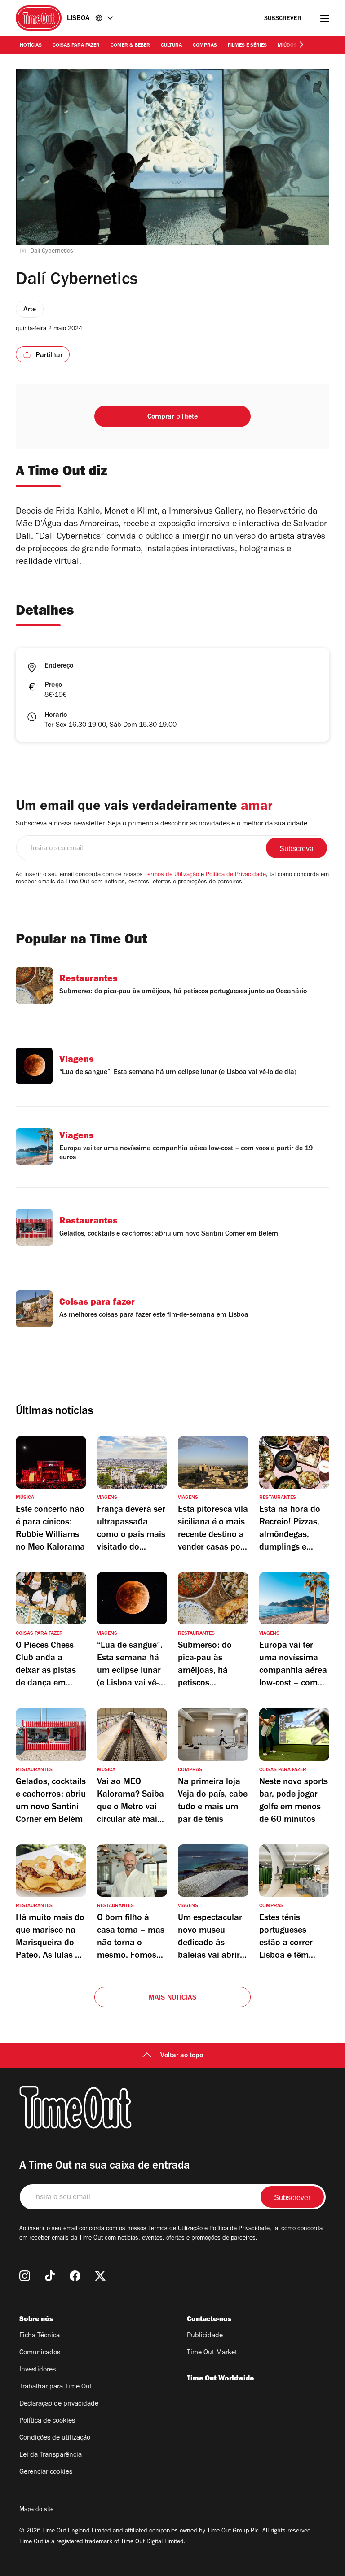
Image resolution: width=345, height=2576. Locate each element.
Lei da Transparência (51, 2455)
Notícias (31, 46)
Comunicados (40, 2353)
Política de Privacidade (236, 875)
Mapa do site (36, 2510)
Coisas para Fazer (76, 46)
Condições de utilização (55, 2438)
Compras (205, 46)
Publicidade (205, 2336)
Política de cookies (47, 2421)
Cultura (171, 46)
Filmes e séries (247, 46)
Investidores (38, 2370)
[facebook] (75, 2276)
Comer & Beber (130, 46)
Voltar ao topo (182, 2056)
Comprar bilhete (173, 417)
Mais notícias (173, 1998)
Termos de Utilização (172, 875)
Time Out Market (212, 2353)
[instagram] (25, 2276)
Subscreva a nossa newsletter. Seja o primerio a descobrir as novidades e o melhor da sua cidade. (162, 824)
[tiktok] (50, 2276)
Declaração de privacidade (59, 2404)
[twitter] (100, 2276)
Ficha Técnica (40, 2336)
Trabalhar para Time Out (56, 2387)
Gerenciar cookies (46, 2472)
